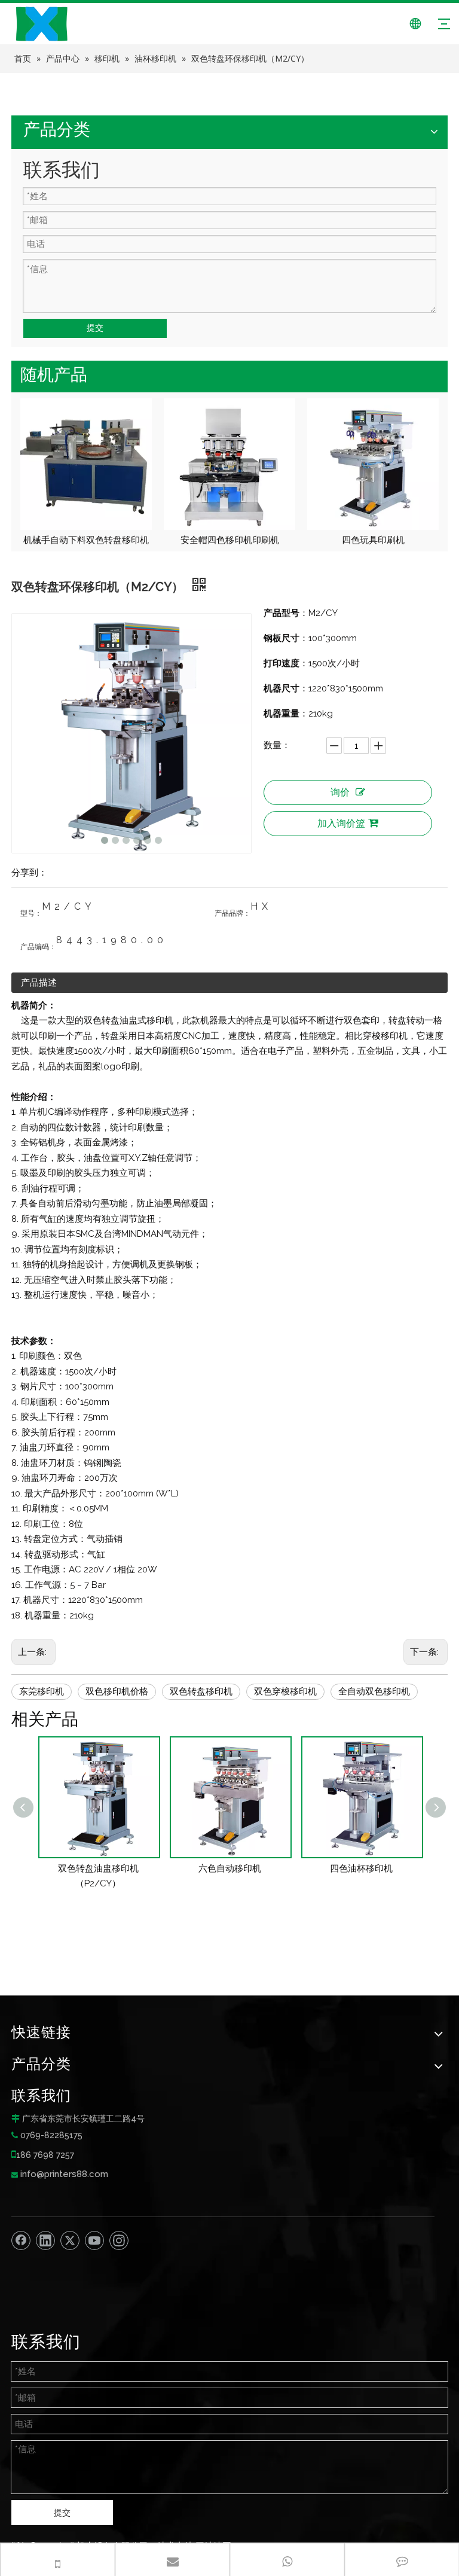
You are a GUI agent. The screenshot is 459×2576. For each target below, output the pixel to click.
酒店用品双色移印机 (361, 1868)
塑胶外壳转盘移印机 (373, 540)
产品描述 (39, 983)
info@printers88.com (64, 2174)
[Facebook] (21, 2240)
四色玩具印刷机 (230, 540)
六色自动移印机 (98, 1868)
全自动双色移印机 (374, 1691)
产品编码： (38, 947)
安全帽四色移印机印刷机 (86, 540)
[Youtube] (94, 2240)
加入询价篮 (341, 823)
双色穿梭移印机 (285, 1691)
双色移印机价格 (117, 1691)
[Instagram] (119, 2240)
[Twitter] (70, 2240)
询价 (340, 792)
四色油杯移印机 (230, 1868)
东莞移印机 (42, 1691)
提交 (95, 328)
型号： (31, 913)
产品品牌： (232, 913)
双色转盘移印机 (201, 1691)
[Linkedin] (45, 2240)
